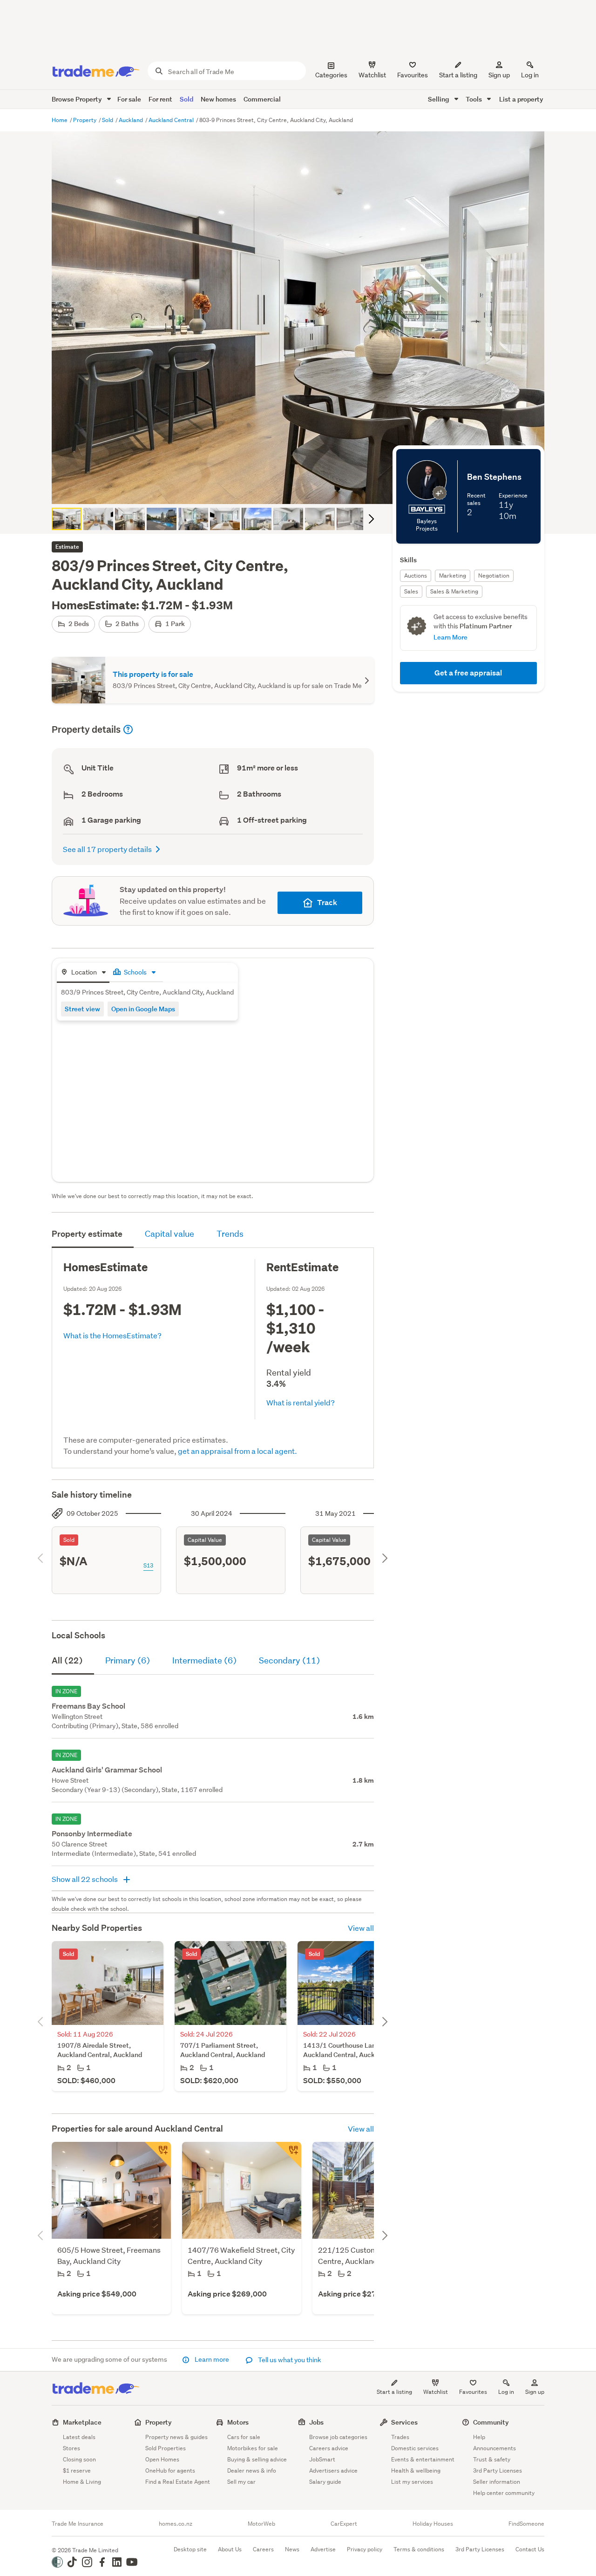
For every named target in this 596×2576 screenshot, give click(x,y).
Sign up (499, 75)
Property (85, 120)
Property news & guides (176, 2437)
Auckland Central (172, 120)
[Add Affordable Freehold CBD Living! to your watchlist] (288, 2155)
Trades (400, 2437)
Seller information (497, 2482)
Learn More (450, 637)
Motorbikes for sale (253, 2448)
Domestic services (415, 2448)
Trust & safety (492, 2459)
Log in (530, 75)
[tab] (83, 973)
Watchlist (436, 2392)
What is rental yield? (301, 1402)
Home (60, 120)
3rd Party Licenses (498, 2470)
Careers (263, 2549)
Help (479, 2437)
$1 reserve (77, 2470)
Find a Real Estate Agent (178, 2482)
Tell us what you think (289, 2360)
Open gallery (303, 489)
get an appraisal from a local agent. (237, 1451)
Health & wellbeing (416, 2470)
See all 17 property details (107, 849)
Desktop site (190, 2549)
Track (327, 903)
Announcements (494, 2448)
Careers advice (329, 2448)
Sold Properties (166, 2448)
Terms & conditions (419, 2549)
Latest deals (79, 2437)
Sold (186, 99)
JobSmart (322, 2459)
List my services (412, 2482)
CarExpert (344, 2524)
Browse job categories (338, 2437)
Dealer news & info (252, 2470)
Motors (238, 2422)
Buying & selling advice (257, 2459)
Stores (71, 2448)
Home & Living (82, 2482)
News (292, 2549)
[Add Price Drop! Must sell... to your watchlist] (158, 2155)
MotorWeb (261, 2524)
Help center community (504, 2493)
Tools (474, 99)
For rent (160, 99)
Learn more (212, 2359)
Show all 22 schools (85, 1879)
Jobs (316, 2422)
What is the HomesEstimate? (112, 1335)
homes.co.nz (176, 2524)
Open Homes (162, 2459)
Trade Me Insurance (78, 2524)
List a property (521, 99)
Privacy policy (365, 2549)
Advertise (323, 2549)
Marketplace (82, 2422)
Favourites (473, 2392)
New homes (218, 99)
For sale (129, 99)
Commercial (262, 99)
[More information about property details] (128, 729)
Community (491, 2422)
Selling (439, 99)
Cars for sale (244, 2437)
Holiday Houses (433, 2524)
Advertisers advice (333, 2470)
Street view (82, 1009)
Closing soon (79, 2459)
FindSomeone (526, 2524)
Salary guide (325, 2482)
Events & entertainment (423, 2459)
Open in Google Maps (143, 1009)
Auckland (132, 120)
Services (404, 2422)
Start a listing (394, 2392)
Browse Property (78, 99)
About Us (230, 2549)
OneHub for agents (170, 2470)
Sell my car (241, 2482)
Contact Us (530, 2549)
